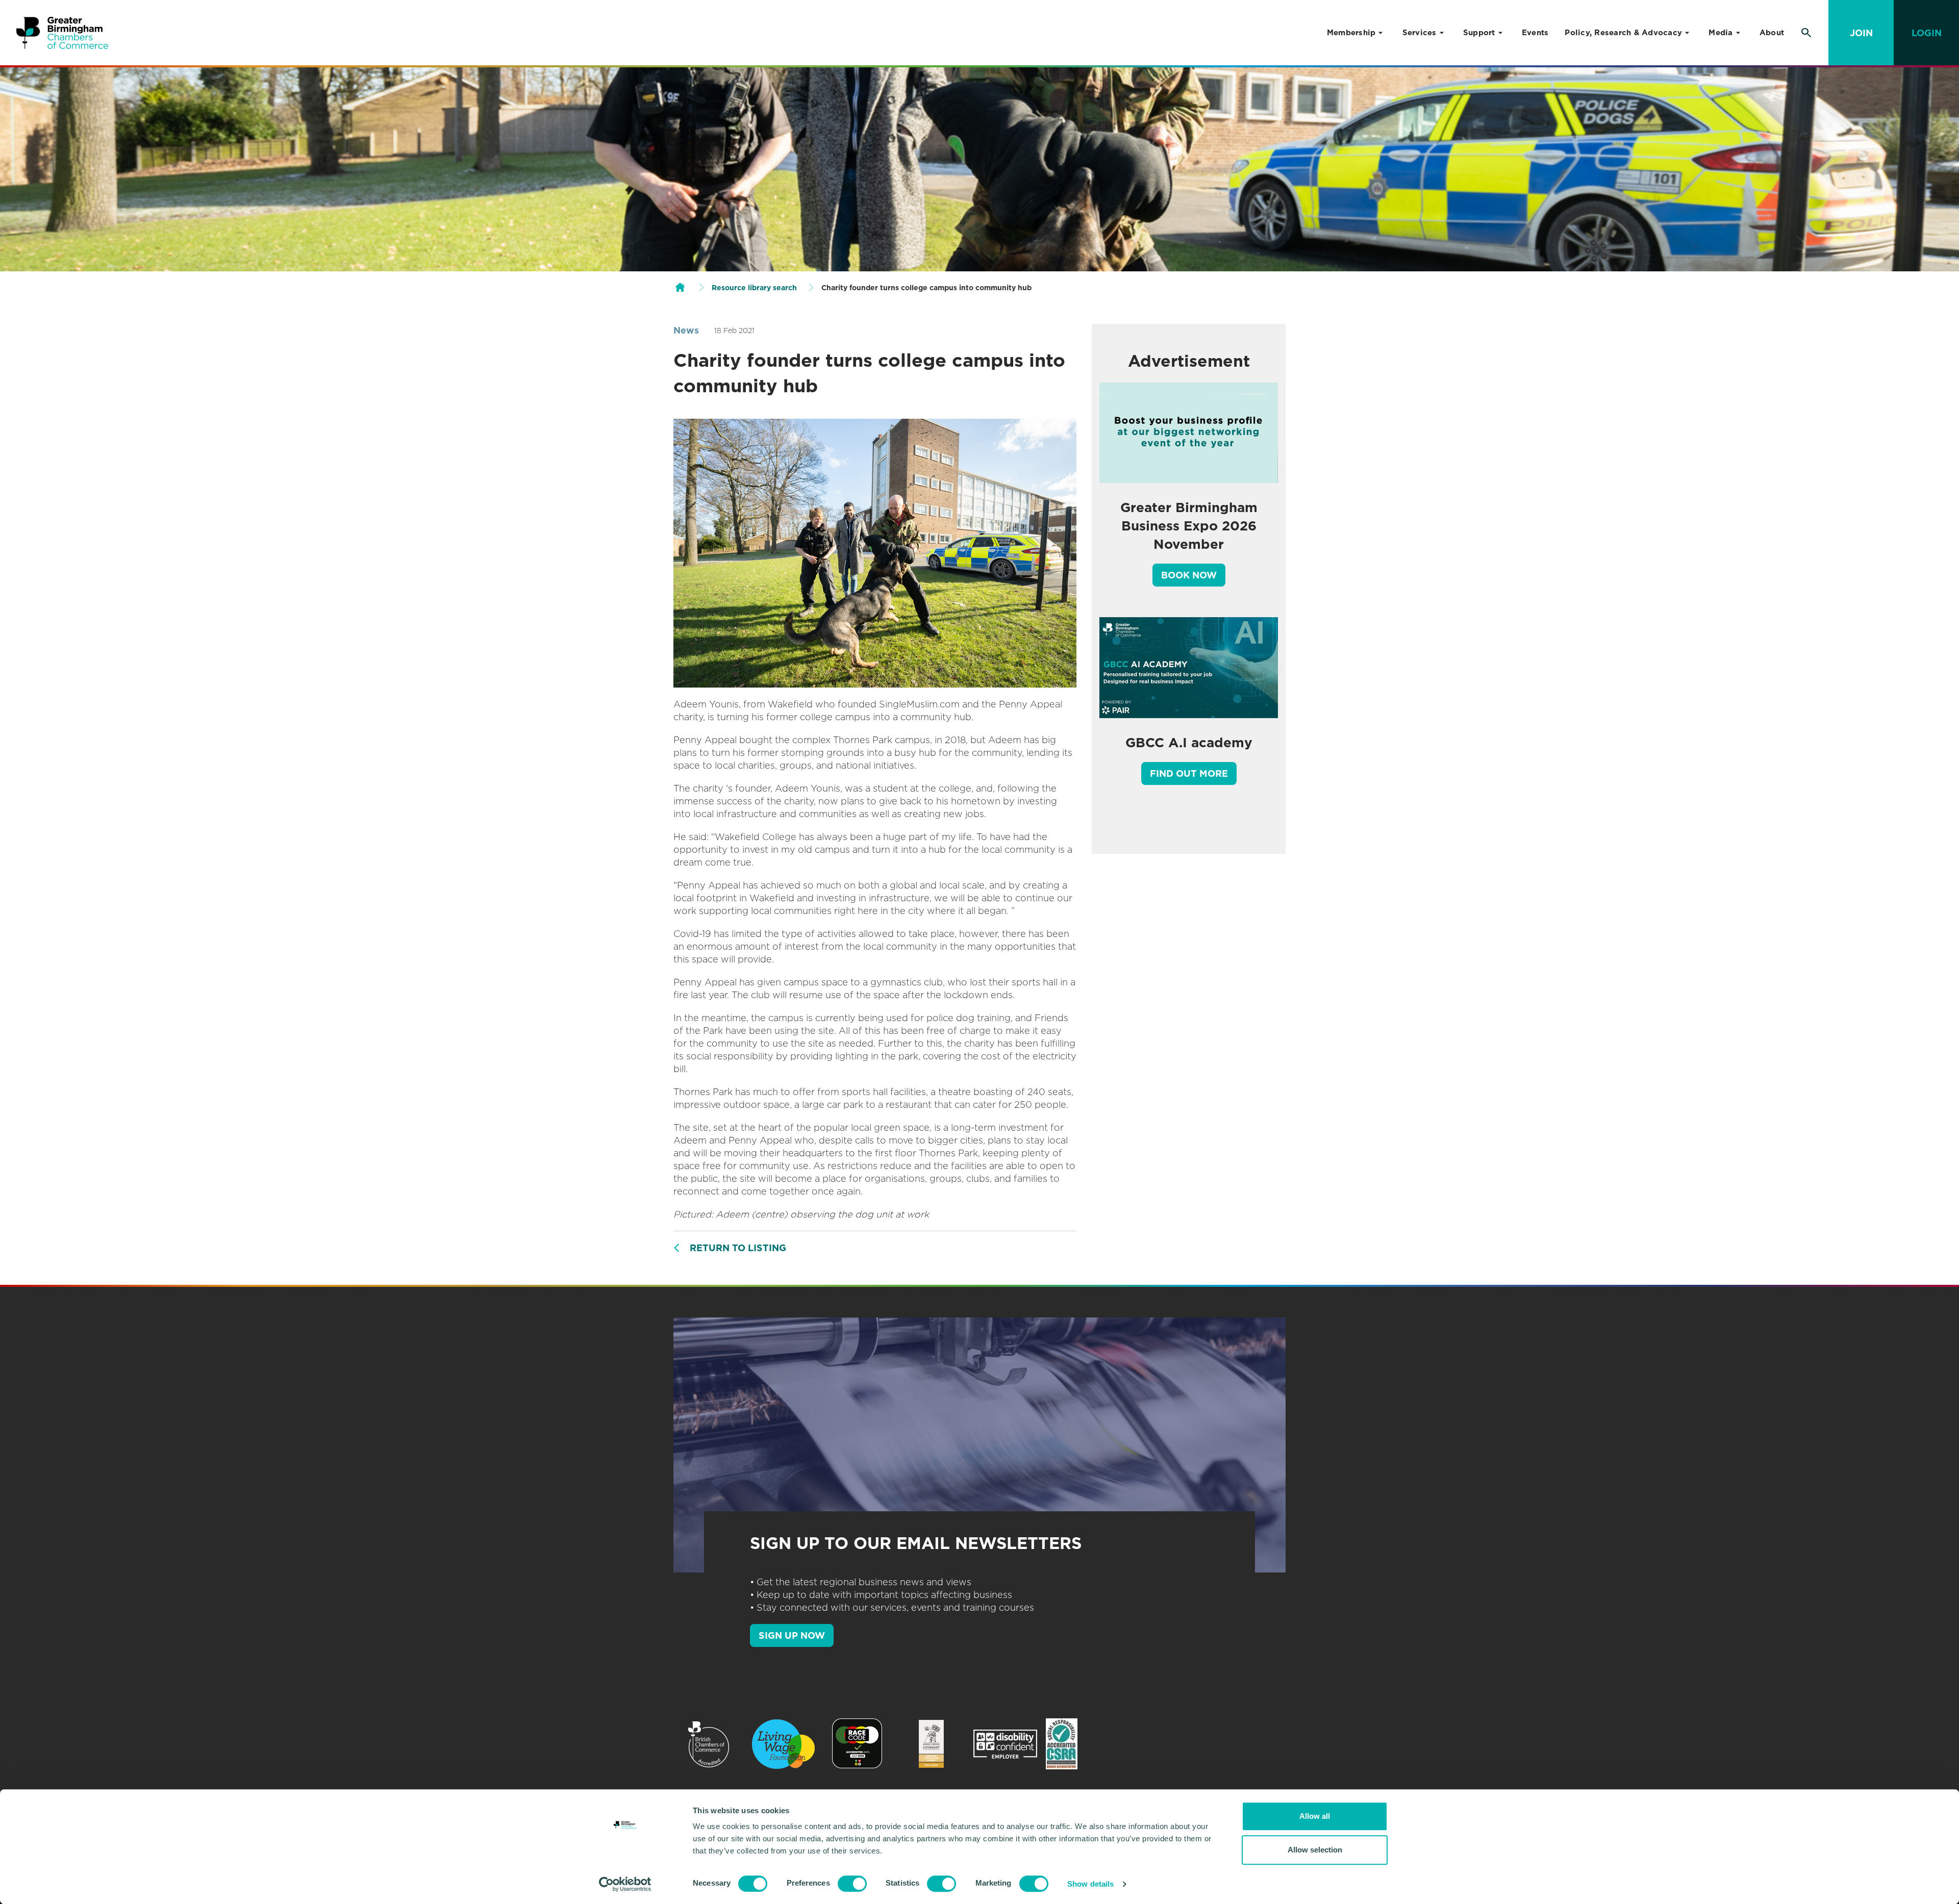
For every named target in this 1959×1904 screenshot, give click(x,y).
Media (1721, 33)
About (1772, 33)
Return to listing (738, 1248)
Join (1861, 33)
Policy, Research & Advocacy (1623, 33)
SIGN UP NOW (792, 1635)
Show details (1090, 1884)
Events (1535, 33)
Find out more (1189, 773)
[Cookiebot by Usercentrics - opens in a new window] (625, 1884)
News (686, 330)
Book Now (1189, 575)
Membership (1351, 33)
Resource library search (754, 288)
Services (1420, 33)
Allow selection (1315, 1850)
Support (1479, 33)
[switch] (852, 1884)
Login (1927, 33)
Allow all (1315, 1816)
